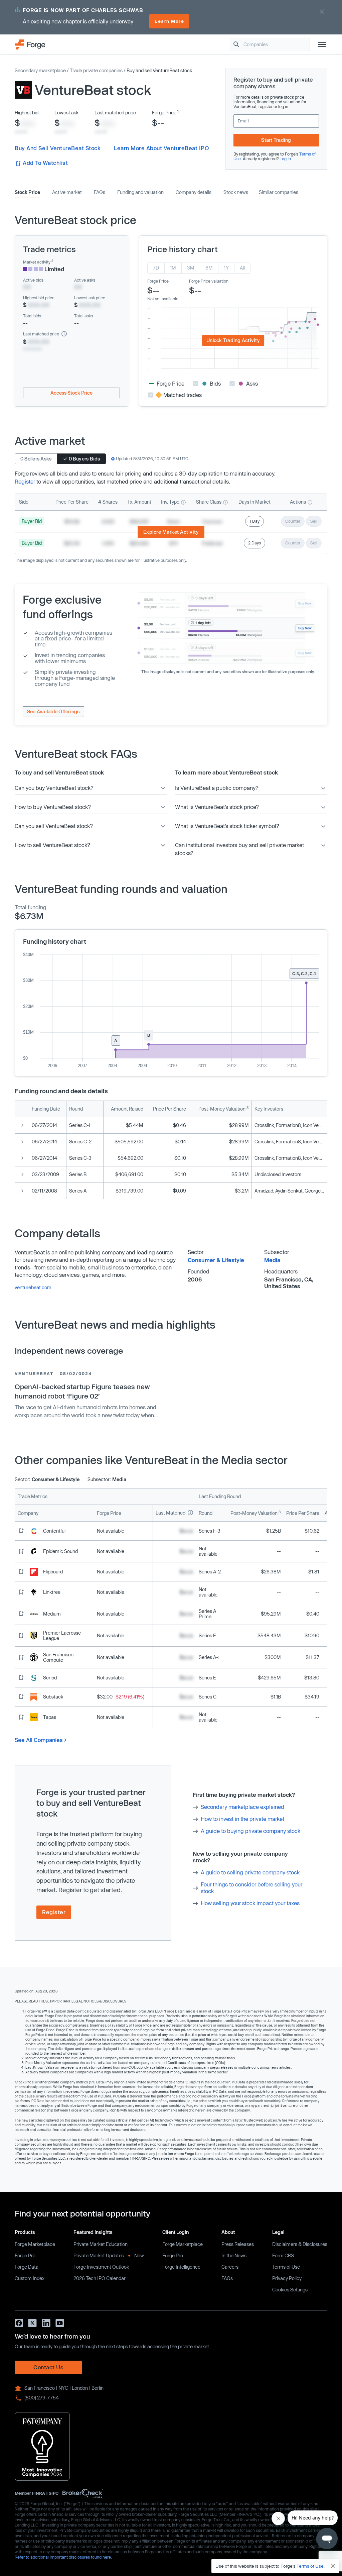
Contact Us (48, 2367)
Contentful (54, 1531)
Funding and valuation (140, 192)
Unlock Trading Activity (233, 340)
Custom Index (30, 2278)
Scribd (50, 1678)
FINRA (39, 2493)
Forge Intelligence (181, 2267)
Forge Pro (25, 2255)
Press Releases (238, 2244)
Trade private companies (96, 70)
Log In (285, 159)
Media (272, 1260)
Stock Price (27, 192)
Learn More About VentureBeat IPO (161, 148)
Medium (52, 1614)
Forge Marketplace (35, 2244)
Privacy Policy (287, 2278)
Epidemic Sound (60, 1551)
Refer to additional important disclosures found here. (63, 2557)
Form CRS (283, 2255)
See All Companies (39, 1740)
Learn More (169, 21)
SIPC (54, 2493)
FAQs (100, 192)
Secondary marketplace (40, 70)
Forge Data (27, 2267)
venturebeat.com (33, 1287)
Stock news (236, 192)
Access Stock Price (71, 393)
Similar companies (279, 192)
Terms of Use (286, 2267)
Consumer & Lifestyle (216, 1260)
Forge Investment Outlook (101, 2267)
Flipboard (53, 1572)
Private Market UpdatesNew (109, 2255)
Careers (230, 2267)
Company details (194, 192)
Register (25, 481)
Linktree (52, 1592)
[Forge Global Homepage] (30, 44)
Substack (53, 1697)
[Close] (333, 2566)
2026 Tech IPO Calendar (100, 2278)
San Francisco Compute (58, 1657)
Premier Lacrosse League (62, 1635)
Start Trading (276, 140)
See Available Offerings (53, 711)
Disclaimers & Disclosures (300, 2244)
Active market (67, 192)
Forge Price (164, 113)
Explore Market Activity (171, 532)
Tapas (50, 1717)
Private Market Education (101, 2244)
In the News (234, 2255)
